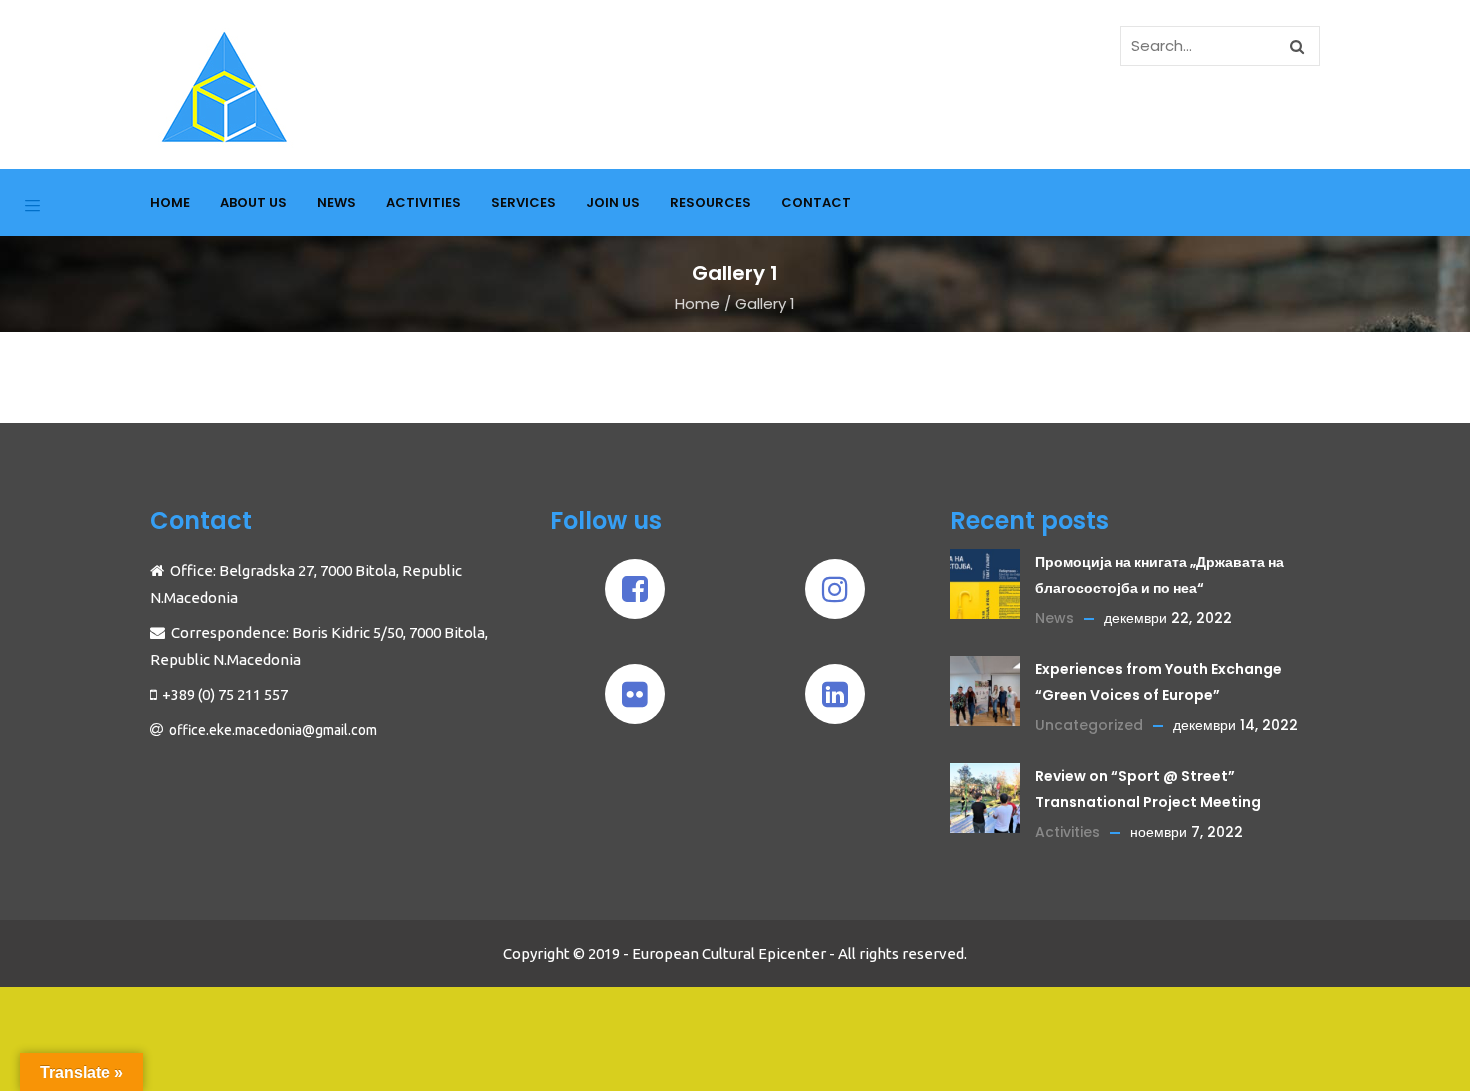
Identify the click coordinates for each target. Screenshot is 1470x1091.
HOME (170, 202)
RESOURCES (710, 202)
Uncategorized (1089, 725)
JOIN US (613, 202)
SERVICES (523, 202)
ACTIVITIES (423, 202)
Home (697, 303)
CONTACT (816, 202)
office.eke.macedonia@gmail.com (273, 730)
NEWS (336, 202)
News (1054, 618)
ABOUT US (253, 202)
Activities (1067, 832)
